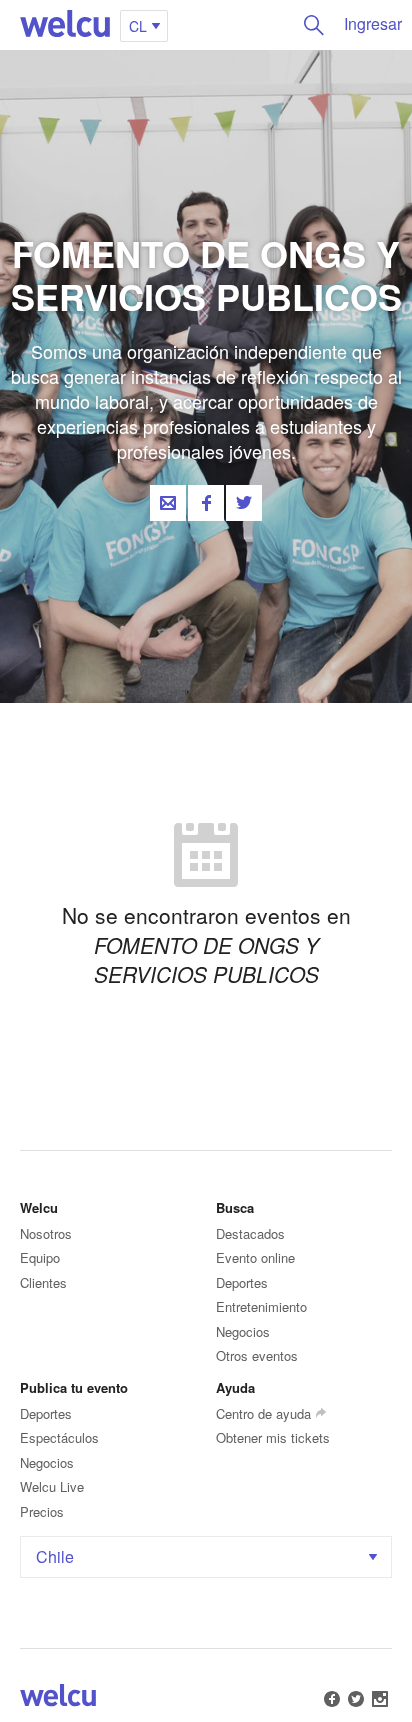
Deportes (242, 1282)
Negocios (243, 1331)
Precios (42, 1511)
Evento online (255, 1257)
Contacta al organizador (168, 503)
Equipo (40, 1257)
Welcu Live (52, 1486)
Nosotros (46, 1233)
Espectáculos (59, 1437)
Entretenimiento (261, 1306)
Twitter (244, 503)
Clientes (43, 1282)
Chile (55, 1556)
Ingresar (373, 23)
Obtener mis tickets (273, 1437)
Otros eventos (257, 1355)
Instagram (380, 1699)
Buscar (314, 25)
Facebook (206, 503)
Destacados (250, 1233)
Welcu (65, 25)
